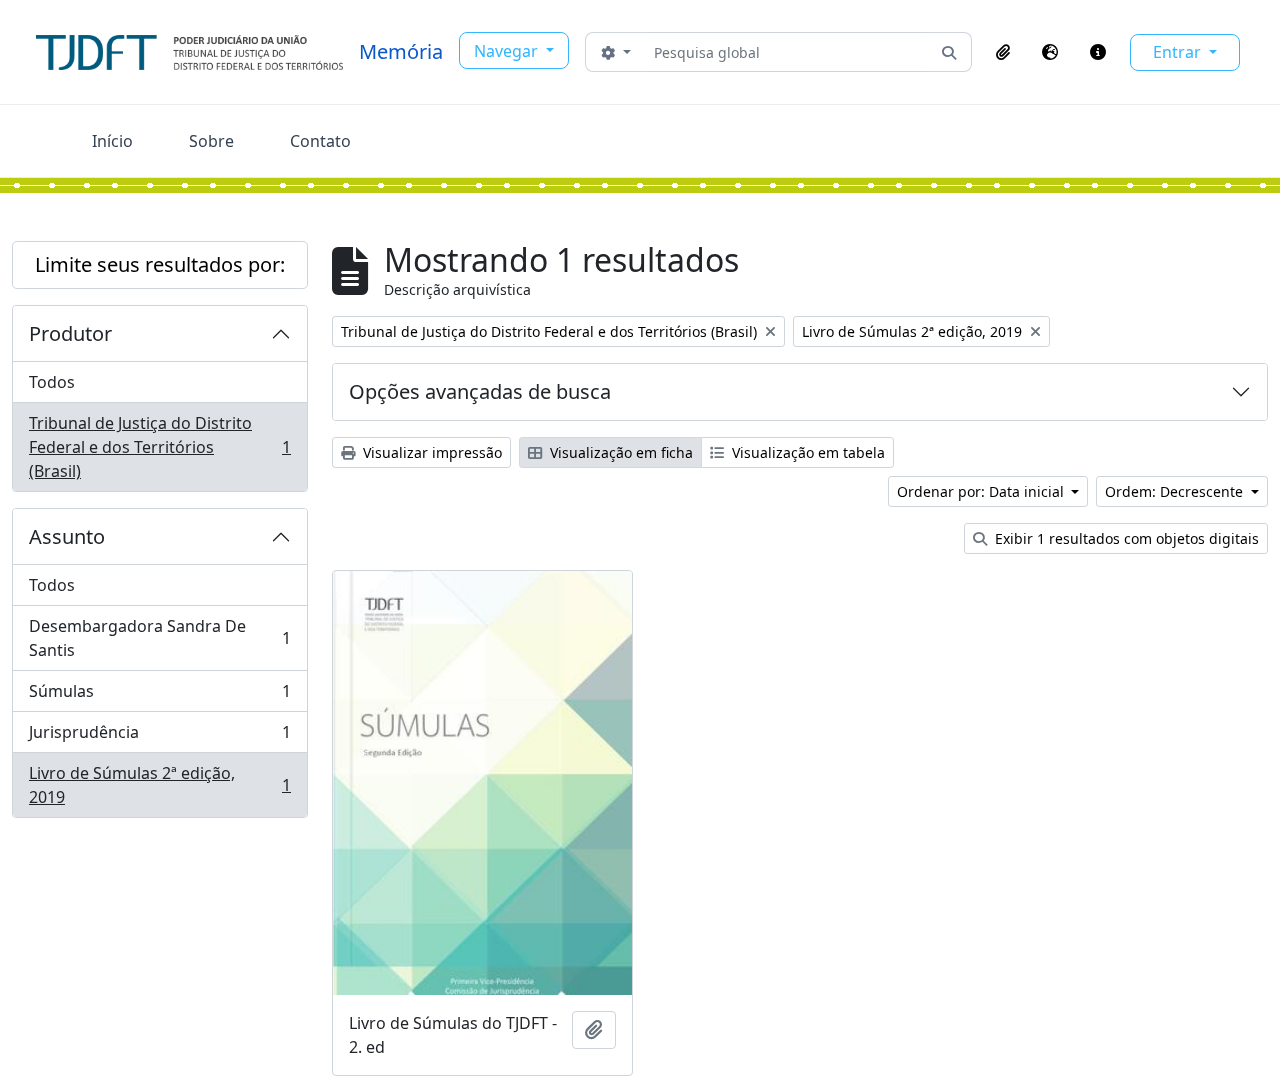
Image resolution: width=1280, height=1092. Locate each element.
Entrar (1179, 52)
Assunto (67, 536)
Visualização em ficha (619, 452)
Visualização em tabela (806, 452)
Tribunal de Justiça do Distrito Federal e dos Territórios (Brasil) (159, 447)
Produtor (70, 333)
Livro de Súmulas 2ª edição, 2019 (159, 785)
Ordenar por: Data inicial (982, 491)
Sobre (211, 141)
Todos (52, 382)
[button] (1003, 52)
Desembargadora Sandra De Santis (159, 638)
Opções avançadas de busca (480, 391)
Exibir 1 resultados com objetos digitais (1125, 538)
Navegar (508, 51)
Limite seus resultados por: (160, 264)
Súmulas (159, 696)
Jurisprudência (159, 737)
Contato (320, 141)
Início (112, 141)
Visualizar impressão (430, 452)
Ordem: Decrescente (1176, 491)
